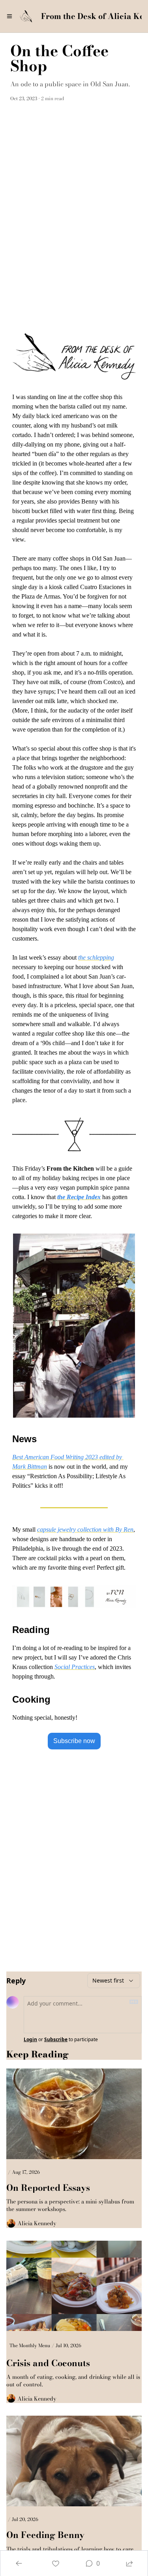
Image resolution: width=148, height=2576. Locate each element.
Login (30, 2040)
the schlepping (96, 957)
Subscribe (56, 2040)
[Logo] (26, 16)
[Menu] (9, 16)
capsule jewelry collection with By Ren (85, 1529)
